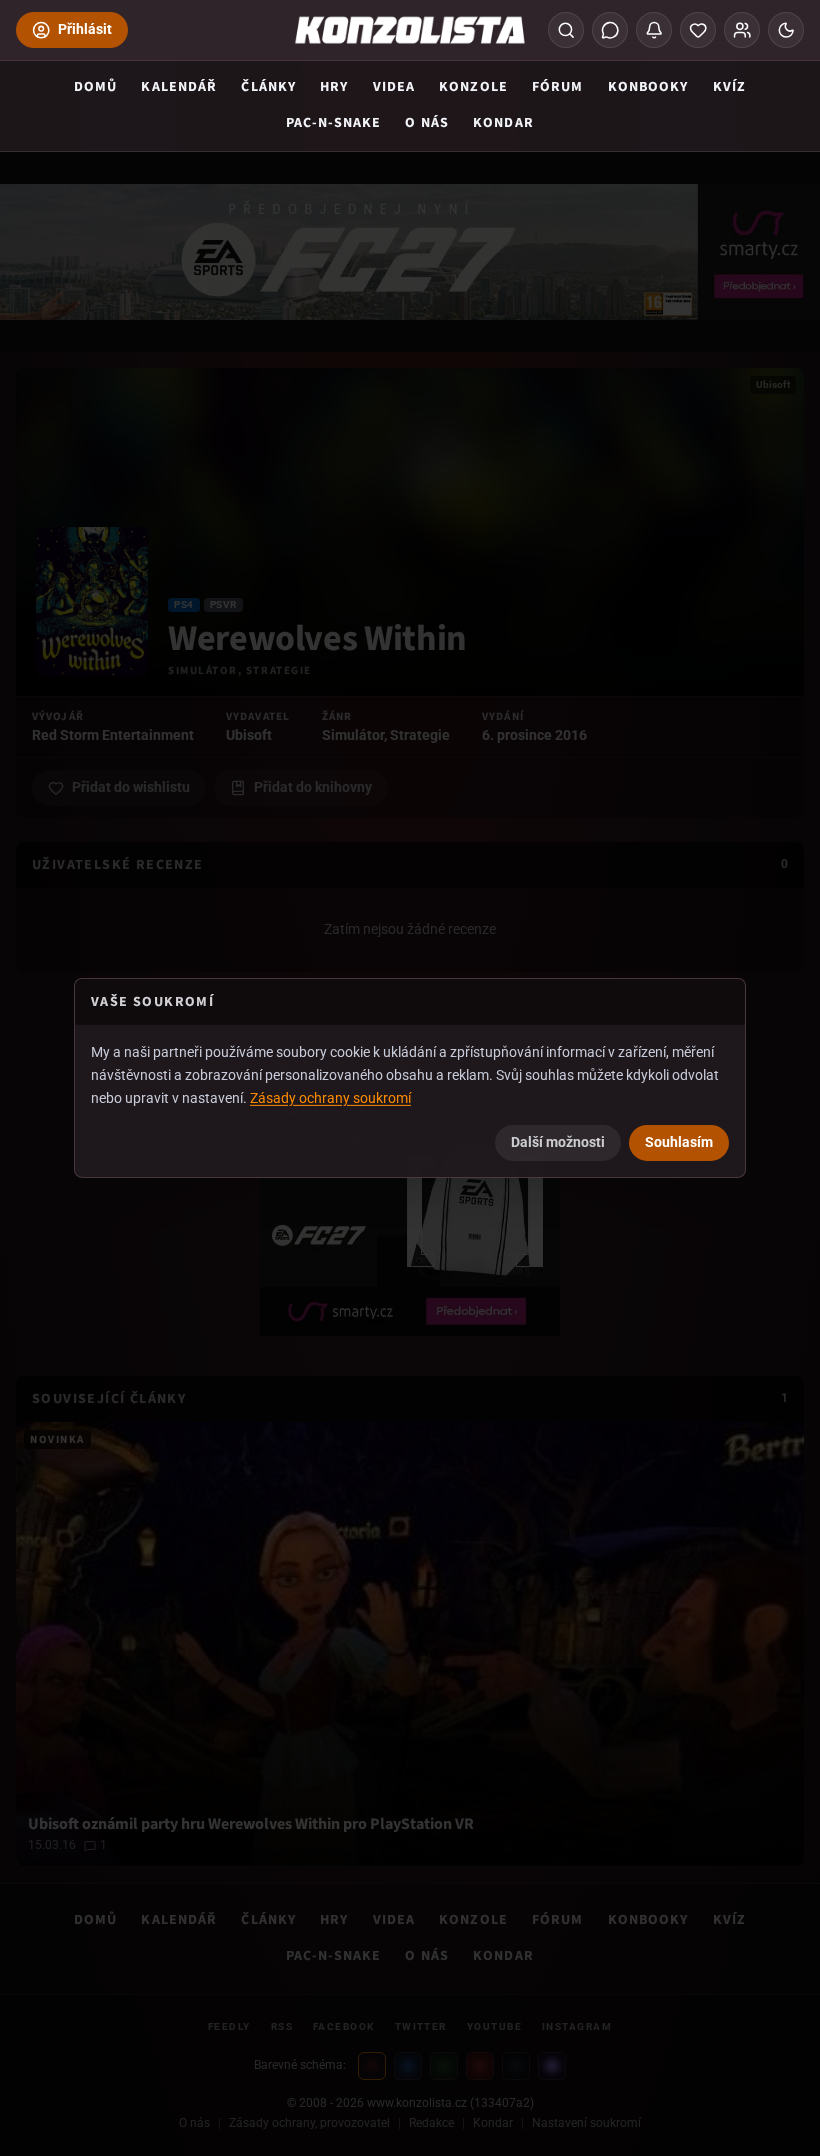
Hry (334, 87)
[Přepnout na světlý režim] (786, 30)
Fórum (558, 87)
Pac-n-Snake (333, 123)
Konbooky (648, 87)
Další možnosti (558, 1142)
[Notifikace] (654, 30)
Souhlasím (679, 1142)
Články (268, 87)
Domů (95, 87)
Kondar (503, 123)
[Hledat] (566, 30)
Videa (394, 87)
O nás (427, 123)
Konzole (473, 87)
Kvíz (729, 87)
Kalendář (179, 87)
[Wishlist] (698, 30)
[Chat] (610, 30)
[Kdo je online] (742, 30)
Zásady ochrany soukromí (330, 1097)
